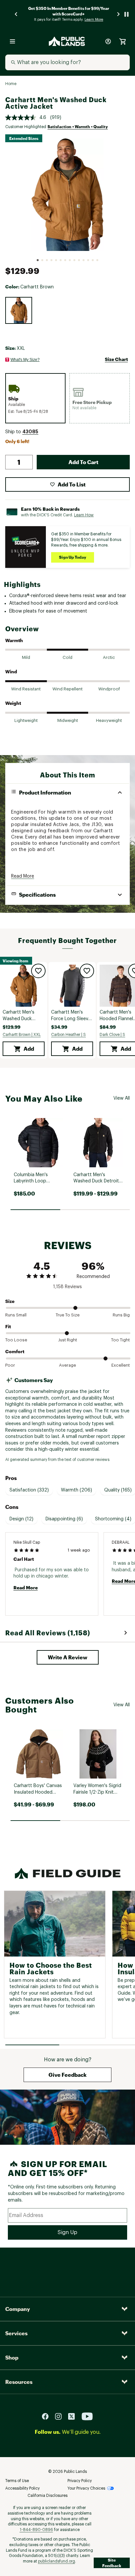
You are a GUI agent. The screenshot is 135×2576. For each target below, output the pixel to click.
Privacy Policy (80, 2481)
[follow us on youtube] (87, 2416)
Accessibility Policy (22, 2488)
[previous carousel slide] (16, 14)
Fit (8, 1326)
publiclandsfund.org (57, 2561)
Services (16, 2333)
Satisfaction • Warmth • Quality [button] (78, 126)
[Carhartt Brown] (19, 310)
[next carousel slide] (119, 14)
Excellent (121, 1365)
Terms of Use (17, 2481)
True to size (68, 1315)
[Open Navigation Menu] (12, 41)
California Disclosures (48, 2496)
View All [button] (122, 1098)
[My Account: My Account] (108, 41)
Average (67, 1365)
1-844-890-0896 (36, 2530)
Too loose (16, 1340)
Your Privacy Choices (86, 2488)
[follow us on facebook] (48, 2416)
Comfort (15, 1351)
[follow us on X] (74, 2416)
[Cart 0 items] (123, 41)
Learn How (84, 515)
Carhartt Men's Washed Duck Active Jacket (19, 1016)
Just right (68, 1340)
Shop (12, 2357)
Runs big (121, 1315)
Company (18, 2309)
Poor (10, 1365)
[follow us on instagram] (61, 2416)
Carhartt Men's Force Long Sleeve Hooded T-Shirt (71, 1016)
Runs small (16, 1315)
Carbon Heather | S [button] (68, 1035)
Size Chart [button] (116, 359)
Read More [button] (23, 876)
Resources (19, 2382)
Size (10, 1301)
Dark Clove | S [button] (112, 1035)
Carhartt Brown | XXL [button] (22, 1035)
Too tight (120, 1340)
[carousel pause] (126, 14)
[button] (30, 432)
